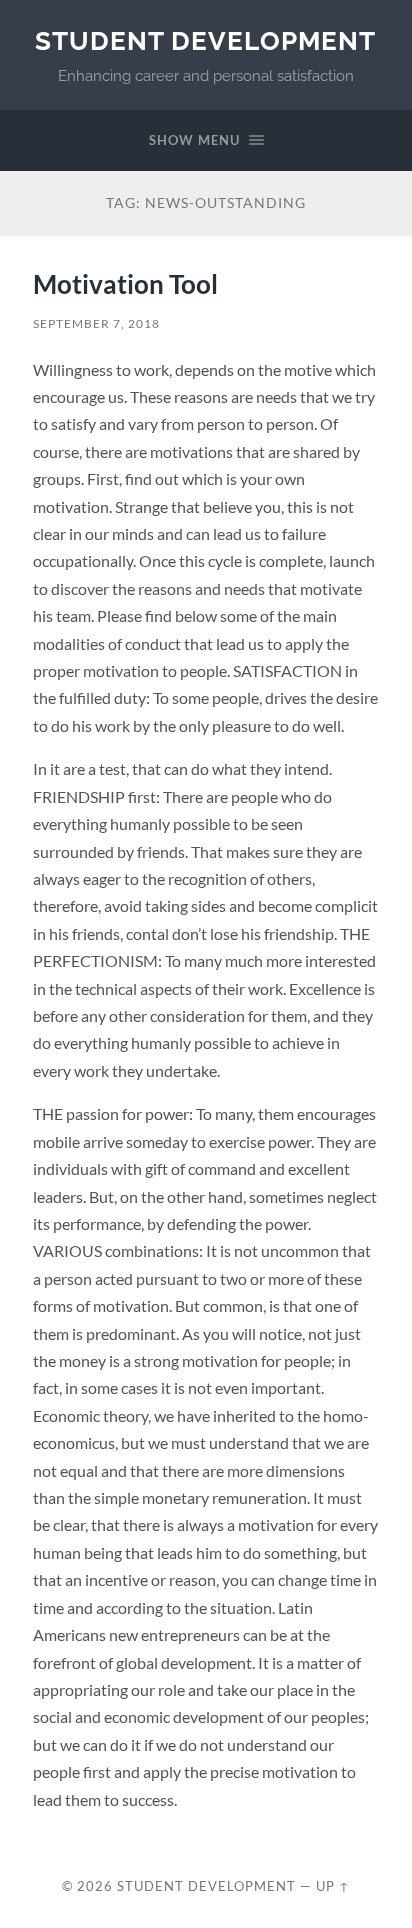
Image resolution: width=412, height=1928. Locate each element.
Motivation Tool (125, 284)
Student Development (205, 40)
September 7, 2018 (96, 323)
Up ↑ (333, 1886)
